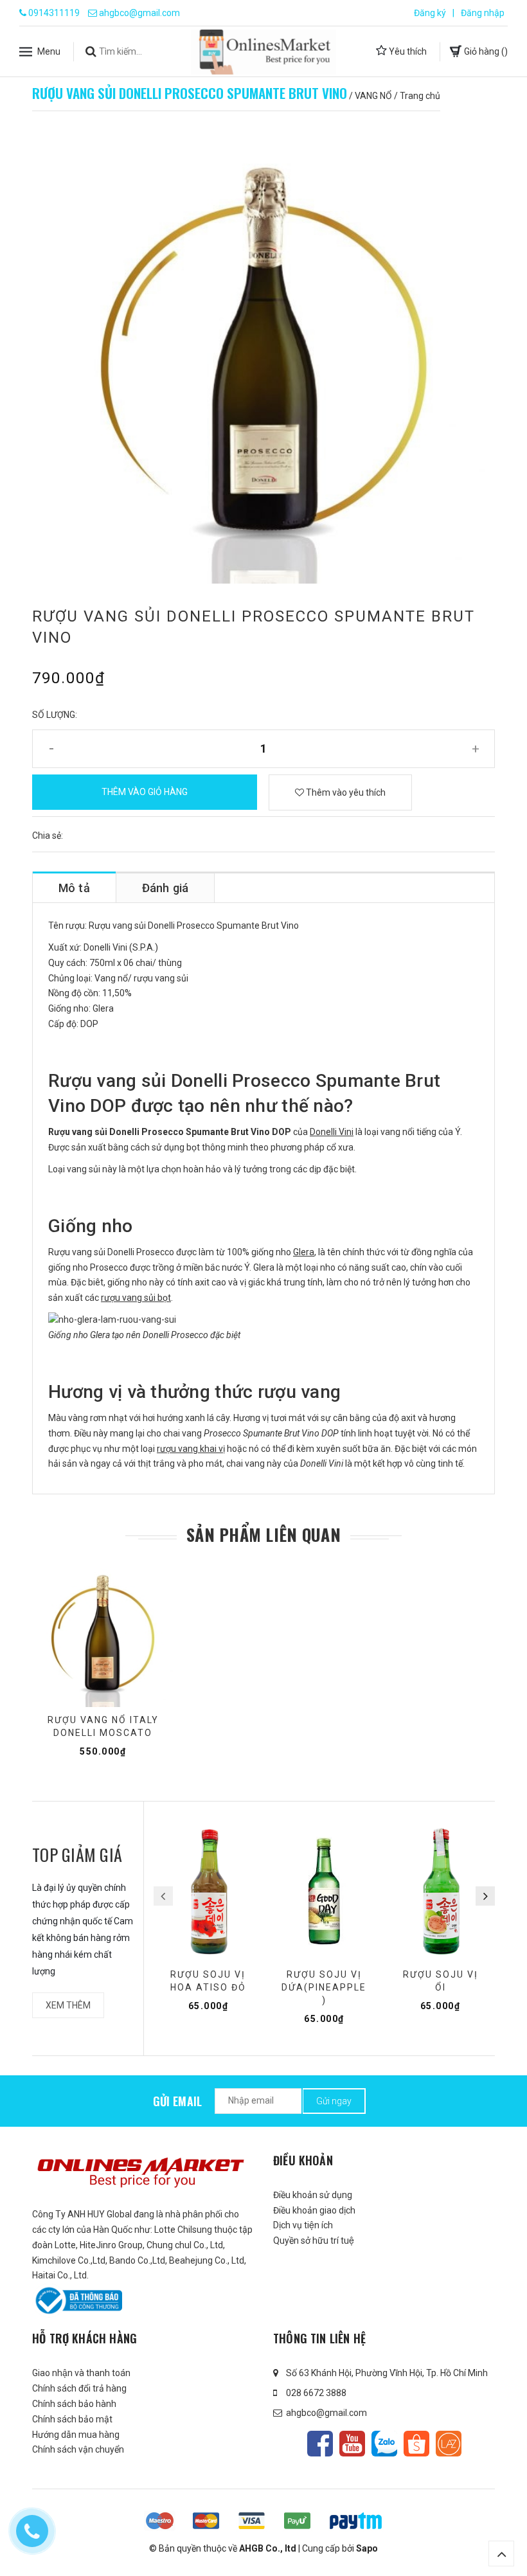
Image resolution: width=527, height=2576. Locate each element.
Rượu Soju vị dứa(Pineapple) (324, 1987)
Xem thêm (68, 2005)
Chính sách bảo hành (74, 2404)
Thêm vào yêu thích (345, 792)
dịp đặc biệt (332, 1169)
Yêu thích (407, 51)
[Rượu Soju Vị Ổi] (441, 1892)
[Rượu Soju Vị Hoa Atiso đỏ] (209, 1892)
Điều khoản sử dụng (313, 2195)
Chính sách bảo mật (72, 2419)
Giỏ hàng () (485, 51)
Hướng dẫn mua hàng (76, 2435)
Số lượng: (55, 715)
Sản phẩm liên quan (263, 1535)
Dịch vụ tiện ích (303, 2225)
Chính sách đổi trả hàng (79, 2388)
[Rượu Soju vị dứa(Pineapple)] (324, 1892)
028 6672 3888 (316, 2393)
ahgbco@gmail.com (139, 13)
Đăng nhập (483, 13)
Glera (304, 1252)
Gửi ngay (334, 2101)
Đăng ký (430, 13)
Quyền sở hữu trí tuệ (314, 2241)
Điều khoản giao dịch (314, 2210)
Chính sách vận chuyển (78, 2449)
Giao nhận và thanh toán (81, 2373)
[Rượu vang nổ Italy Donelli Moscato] (103, 1637)
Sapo (367, 2548)
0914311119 (54, 13)
